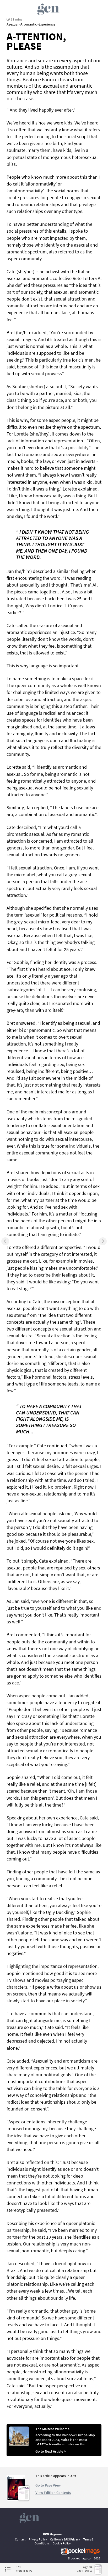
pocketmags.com (82, 2558)
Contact (20, 2539)
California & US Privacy (65, 2539)
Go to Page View (48, 2485)
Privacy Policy (38, 2539)
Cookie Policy (62, 2543)
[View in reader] (16, 2499)
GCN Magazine (53, 2534)
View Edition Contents (53, 2493)
